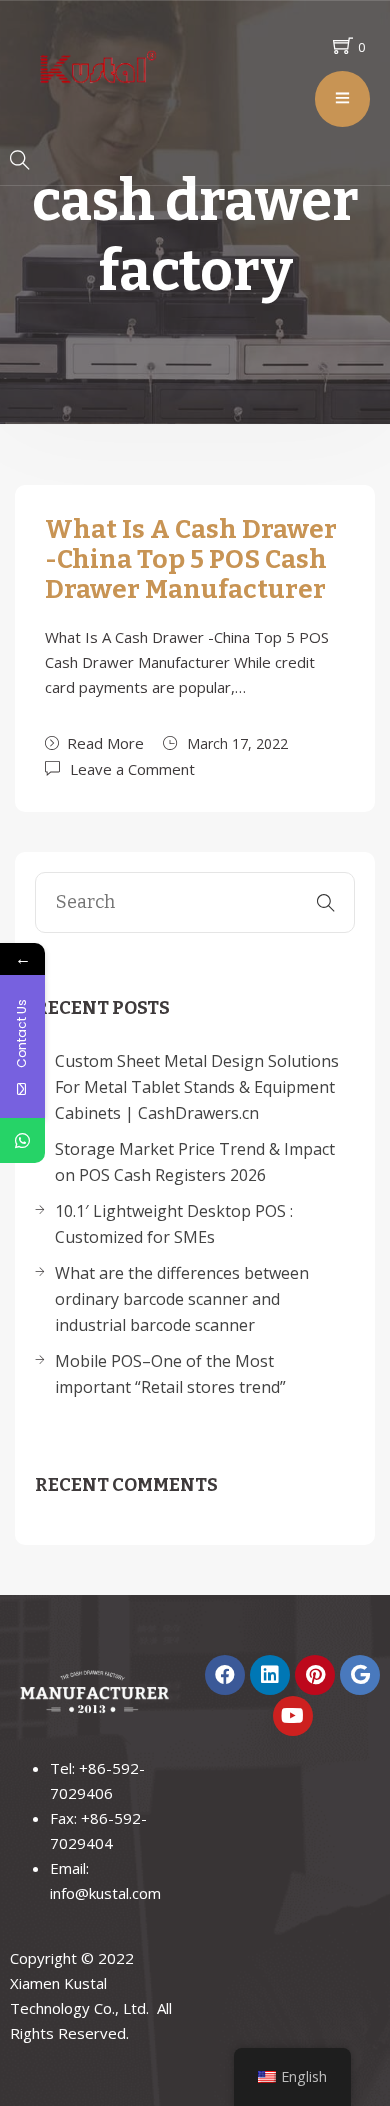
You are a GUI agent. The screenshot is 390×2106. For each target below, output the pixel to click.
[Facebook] (225, 1675)
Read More (105, 743)
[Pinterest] (315, 1675)
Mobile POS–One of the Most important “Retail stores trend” (170, 1374)
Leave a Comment (132, 768)
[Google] (360, 1675)
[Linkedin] (270, 1675)
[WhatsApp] (22, 1140)
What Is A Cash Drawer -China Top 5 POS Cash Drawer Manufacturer (191, 559)
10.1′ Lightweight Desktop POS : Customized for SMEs (174, 1224)
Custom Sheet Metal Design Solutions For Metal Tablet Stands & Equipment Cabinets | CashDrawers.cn (197, 1087)
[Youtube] (293, 1716)
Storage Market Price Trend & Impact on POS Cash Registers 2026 (195, 1162)
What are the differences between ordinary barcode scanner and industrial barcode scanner (182, 1299)
